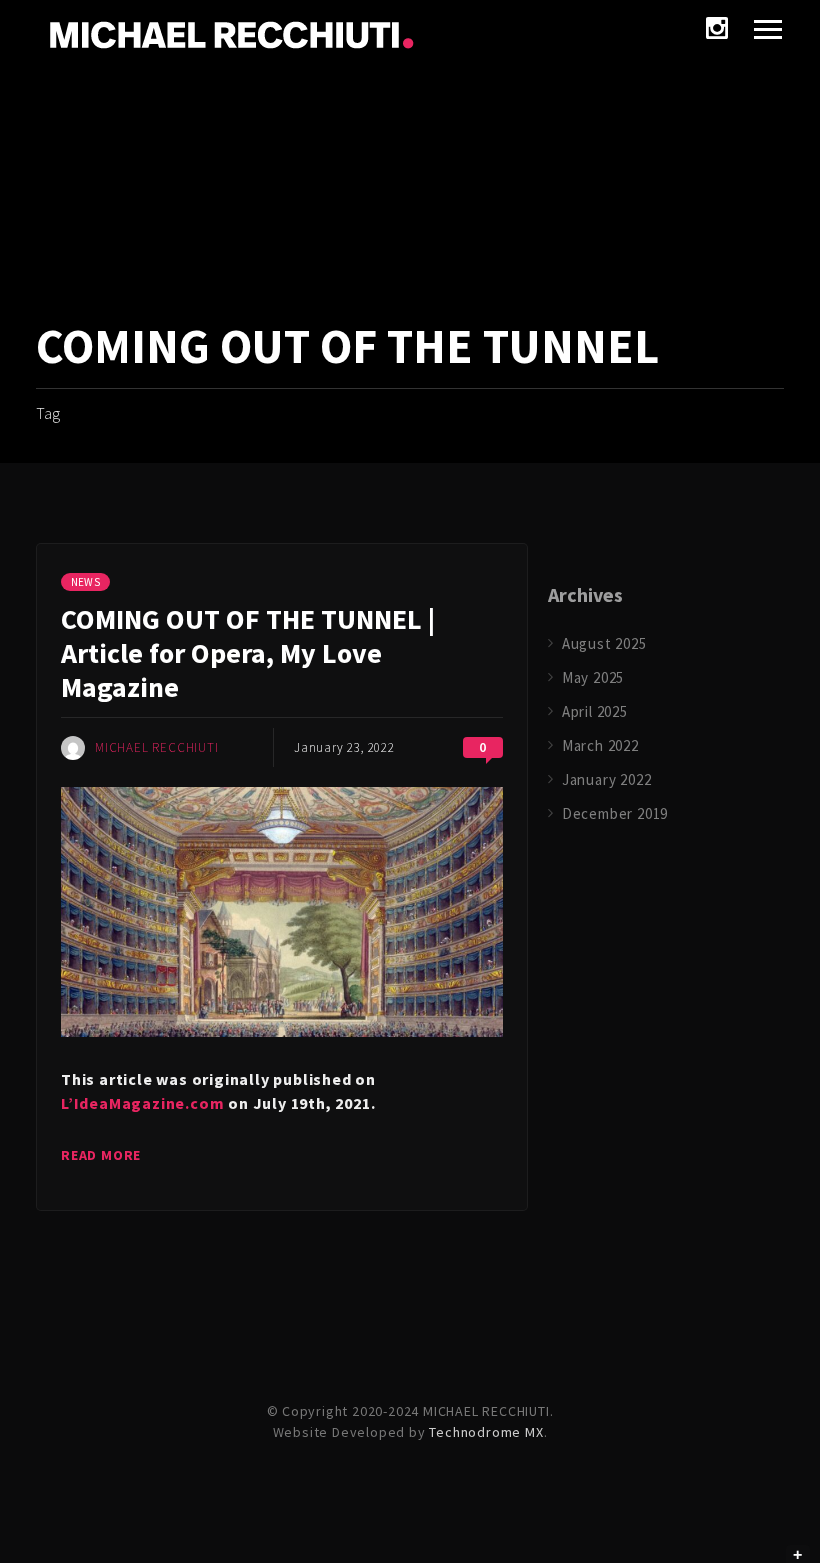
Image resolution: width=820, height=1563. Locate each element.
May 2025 (593, 677)
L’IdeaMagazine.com (142, 1103)
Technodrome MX (486, 1432)
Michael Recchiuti (157, 747)
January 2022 (607, 779)
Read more (101, 1155)
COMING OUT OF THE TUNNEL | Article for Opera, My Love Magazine (248, 652)
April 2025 (595, 711)
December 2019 (615, 813)
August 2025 (604, 643)
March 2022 (600, 745)
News (85, 582)
